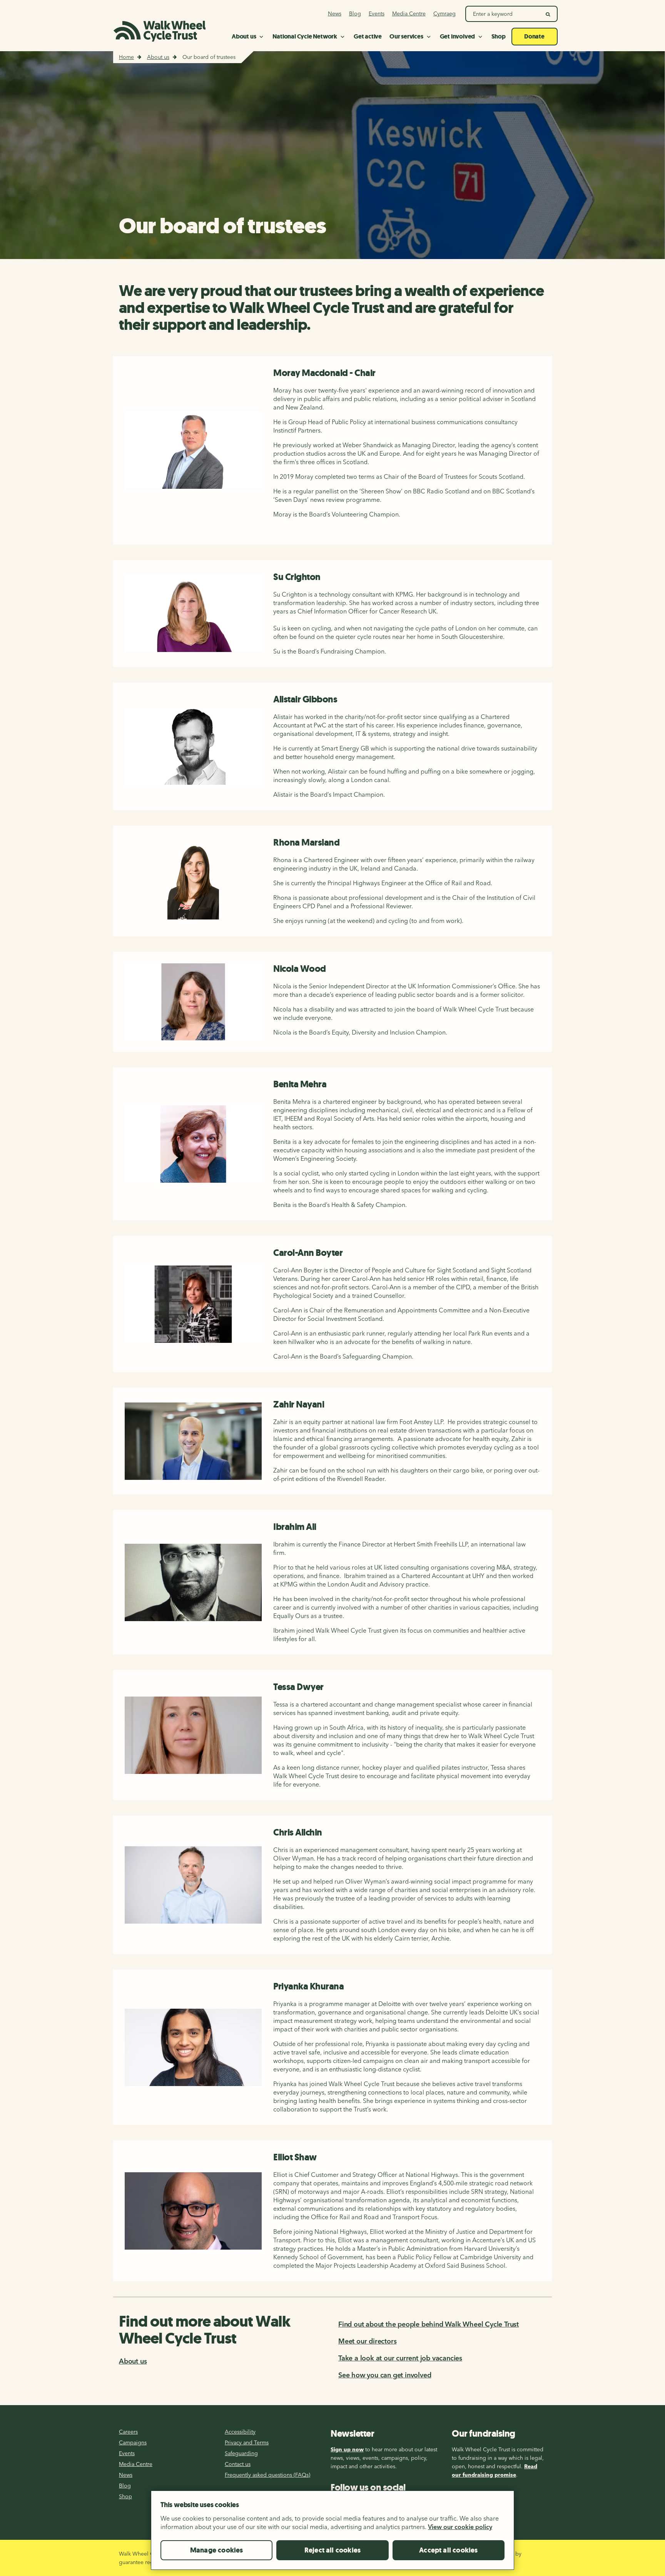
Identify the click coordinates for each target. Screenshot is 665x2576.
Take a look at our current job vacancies (400, 2358)
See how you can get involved (385, 2375)
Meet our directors (367, 2341)
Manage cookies (217, 2550)
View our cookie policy (460, 2527)
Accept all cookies (448, 2550)
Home (126, 57)
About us (158, 57)
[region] (332, 2533)
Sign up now (347, 2449)
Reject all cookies (332, 2550)
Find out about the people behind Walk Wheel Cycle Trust (429, 2324)
